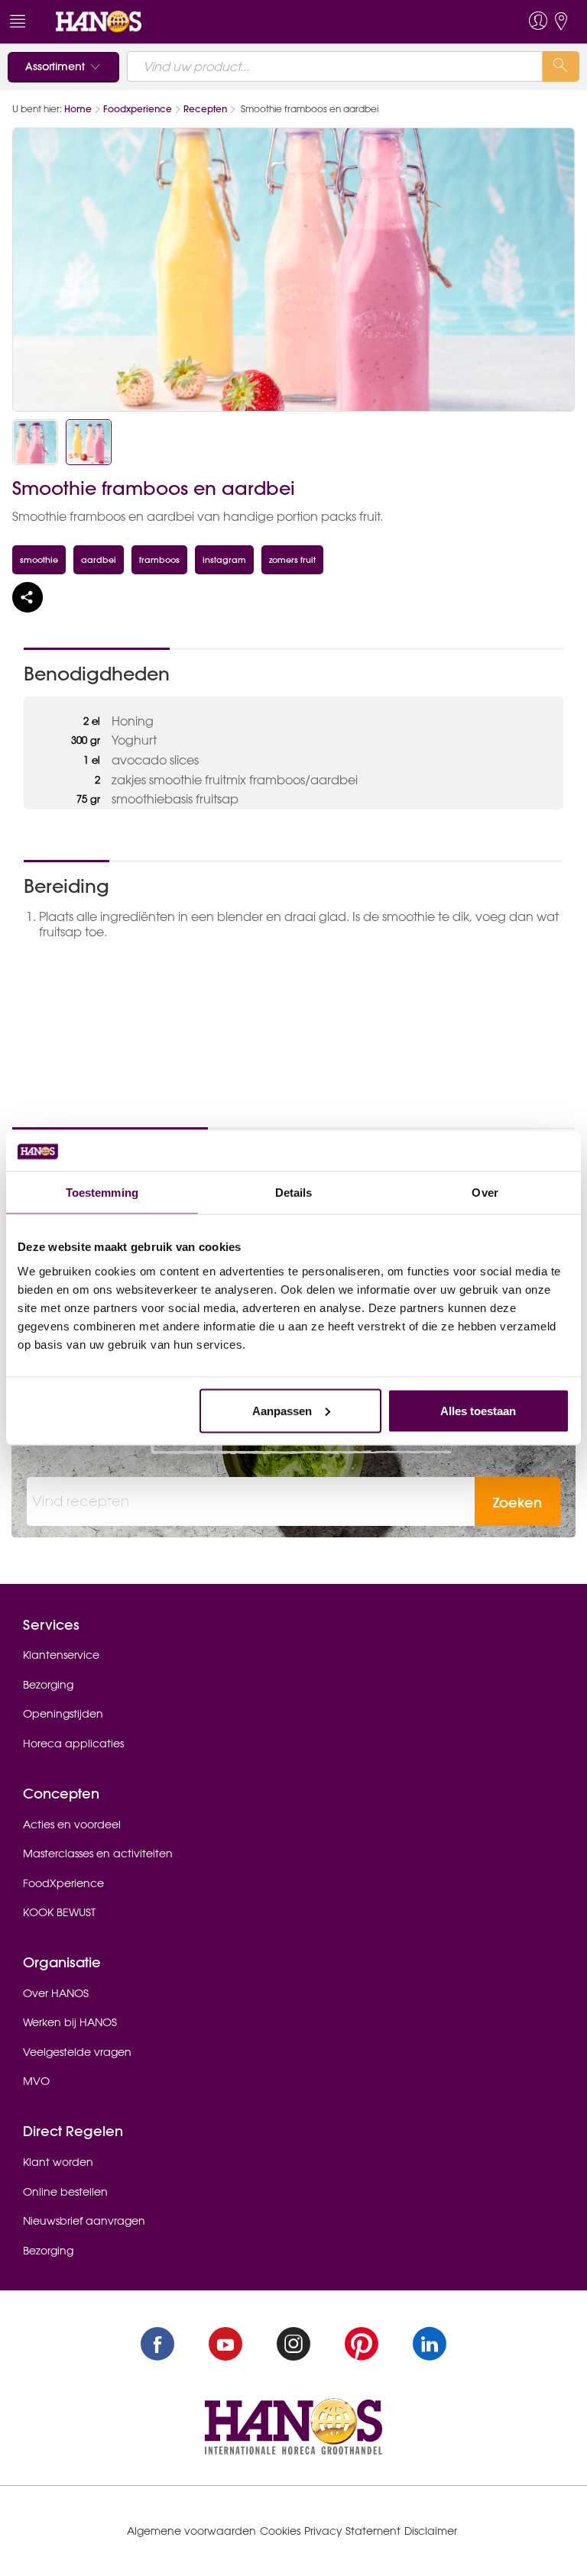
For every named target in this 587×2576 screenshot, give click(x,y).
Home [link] (78, 109)
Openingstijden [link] (63, 1714)
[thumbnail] (35, 442)
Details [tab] (294, 1193)
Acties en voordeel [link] (72, 1825)
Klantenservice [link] (61, 1655)
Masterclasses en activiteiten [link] (98, 1854)
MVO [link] (36, 2081)
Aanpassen (282, 1410)
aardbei (99, 559)
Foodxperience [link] (138, 109)
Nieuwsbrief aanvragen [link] (84, 2221)
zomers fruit (292, 559)
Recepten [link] (205, 109)
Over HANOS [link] (56, 1993)
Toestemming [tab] (102, 1193)
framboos (159, 559)
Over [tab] (485, 1193)
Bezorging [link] (48, 1685)
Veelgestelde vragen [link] (77, 2052)
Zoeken (517, 1503)
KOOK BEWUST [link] (59, 1912)
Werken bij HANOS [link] (70, 2022)
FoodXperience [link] (63, 1883)
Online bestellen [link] (65, 2192)
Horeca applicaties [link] (73, 1744)
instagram (224, 559)
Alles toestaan (478, 1410)
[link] (99, 21)
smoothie (39, 559)
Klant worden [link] (58, 2162)
